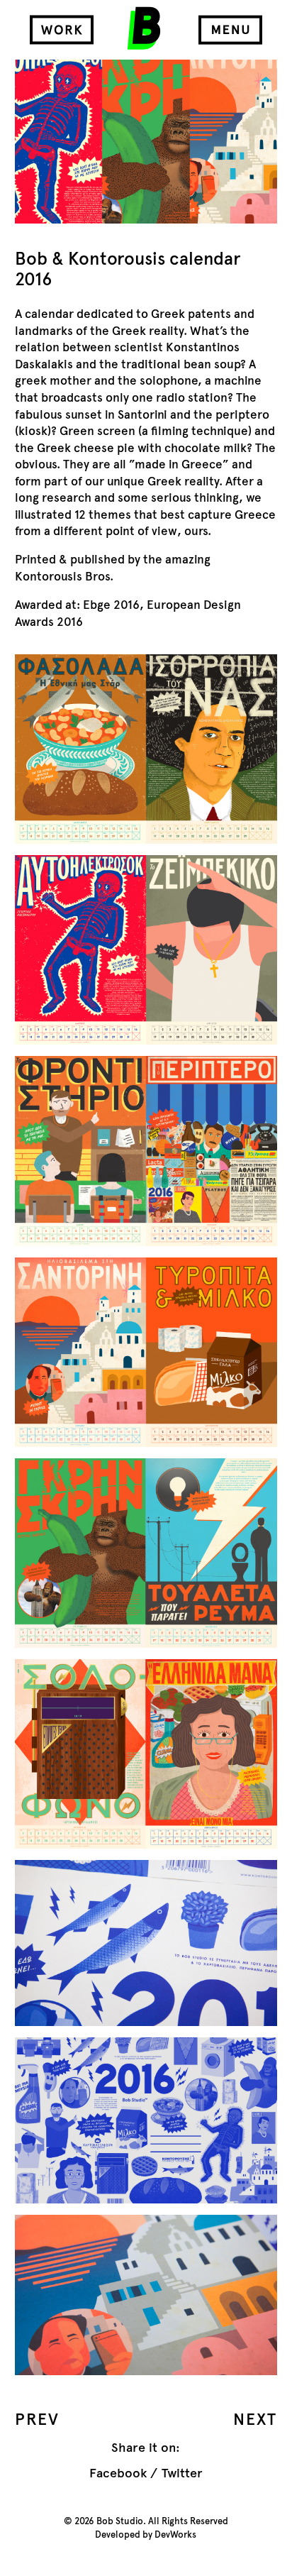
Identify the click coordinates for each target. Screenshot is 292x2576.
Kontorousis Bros (62, 577)
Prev (38, 2419)
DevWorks (175, 2535)
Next (255, 2419)
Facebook (118, 2473)
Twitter (182, 2473)
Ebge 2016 (111, 605)
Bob (144, 28)
